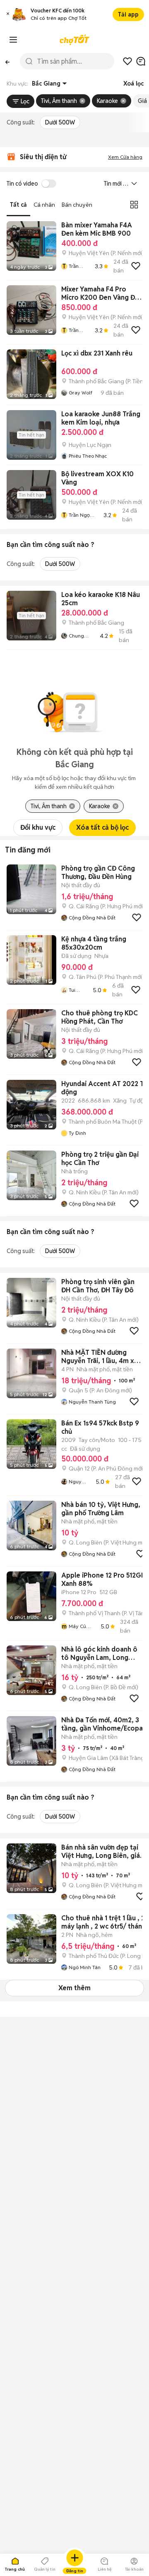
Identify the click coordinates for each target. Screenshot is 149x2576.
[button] (8, 15)
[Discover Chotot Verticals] (13, 40)
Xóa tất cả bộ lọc (102, 827)
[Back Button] (7, 61)
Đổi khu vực (38, 827)
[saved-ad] (127, 61)
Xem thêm (74, 1988)
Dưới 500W (60, 122)
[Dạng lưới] (134, 205)
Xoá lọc (133, 84)
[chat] (141, 61)
